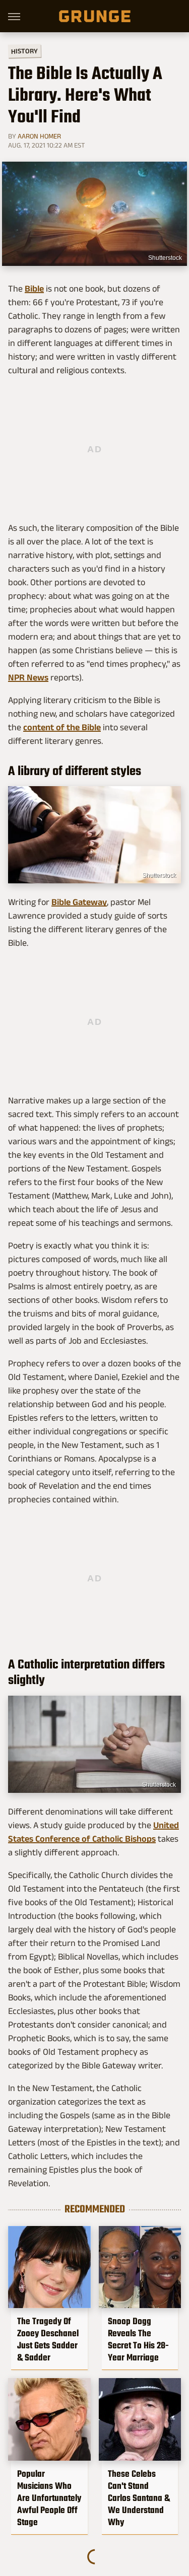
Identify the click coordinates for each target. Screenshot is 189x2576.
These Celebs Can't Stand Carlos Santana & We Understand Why (139, 2498)
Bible (34, 289)
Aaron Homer (39, 136)
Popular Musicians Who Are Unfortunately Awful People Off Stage (49, 2498)
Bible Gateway (79, 902)
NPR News (28, 677)
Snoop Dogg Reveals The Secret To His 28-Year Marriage (138, 2339)
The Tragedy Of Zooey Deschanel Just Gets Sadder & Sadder (48, 2339)
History (24, 51)
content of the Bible (62, 727)
